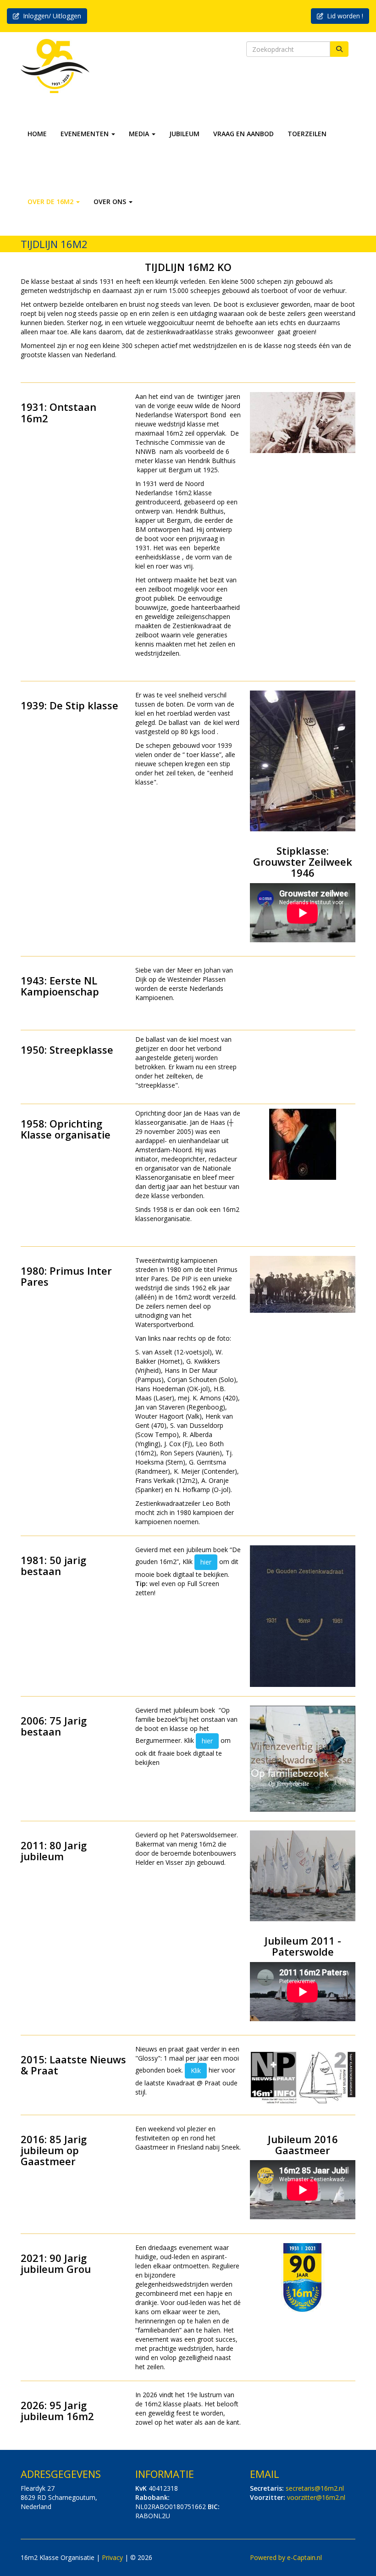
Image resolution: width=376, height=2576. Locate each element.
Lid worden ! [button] (343, 16)
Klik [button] (196, 2070)
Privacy (112, 2557)
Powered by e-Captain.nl (286, 2557)
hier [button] (206, 1562)
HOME (37, 134)
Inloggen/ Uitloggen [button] (50, 16)
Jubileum (184, 134)
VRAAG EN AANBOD (243, 134)
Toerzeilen (307, 134)
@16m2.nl (315, 2488)
